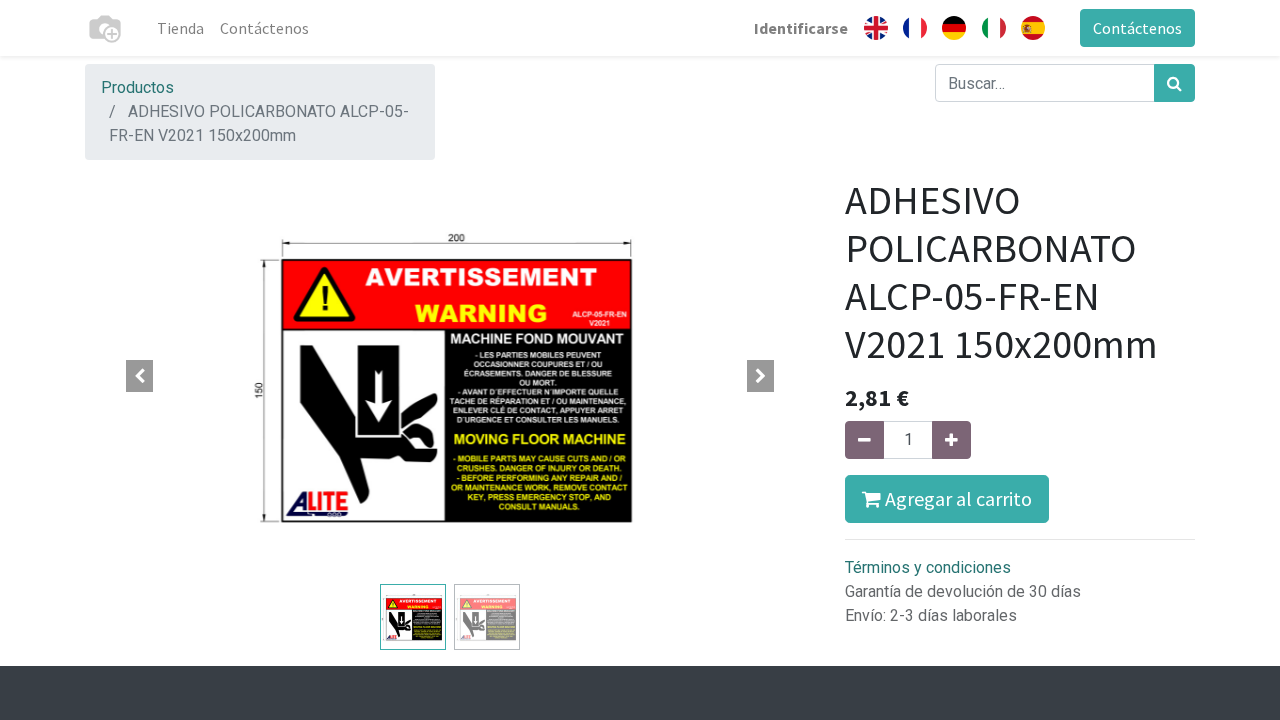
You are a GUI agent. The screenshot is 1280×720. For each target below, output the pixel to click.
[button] (140, 376)
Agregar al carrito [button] (956, 498)
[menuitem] (180, 28)
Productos (137, 87)
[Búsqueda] (1174, 83)
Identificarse (801, 28)
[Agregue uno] (951, 440)
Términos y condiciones (928, 567)
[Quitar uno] (864, 440)
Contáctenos (1137, 28)
